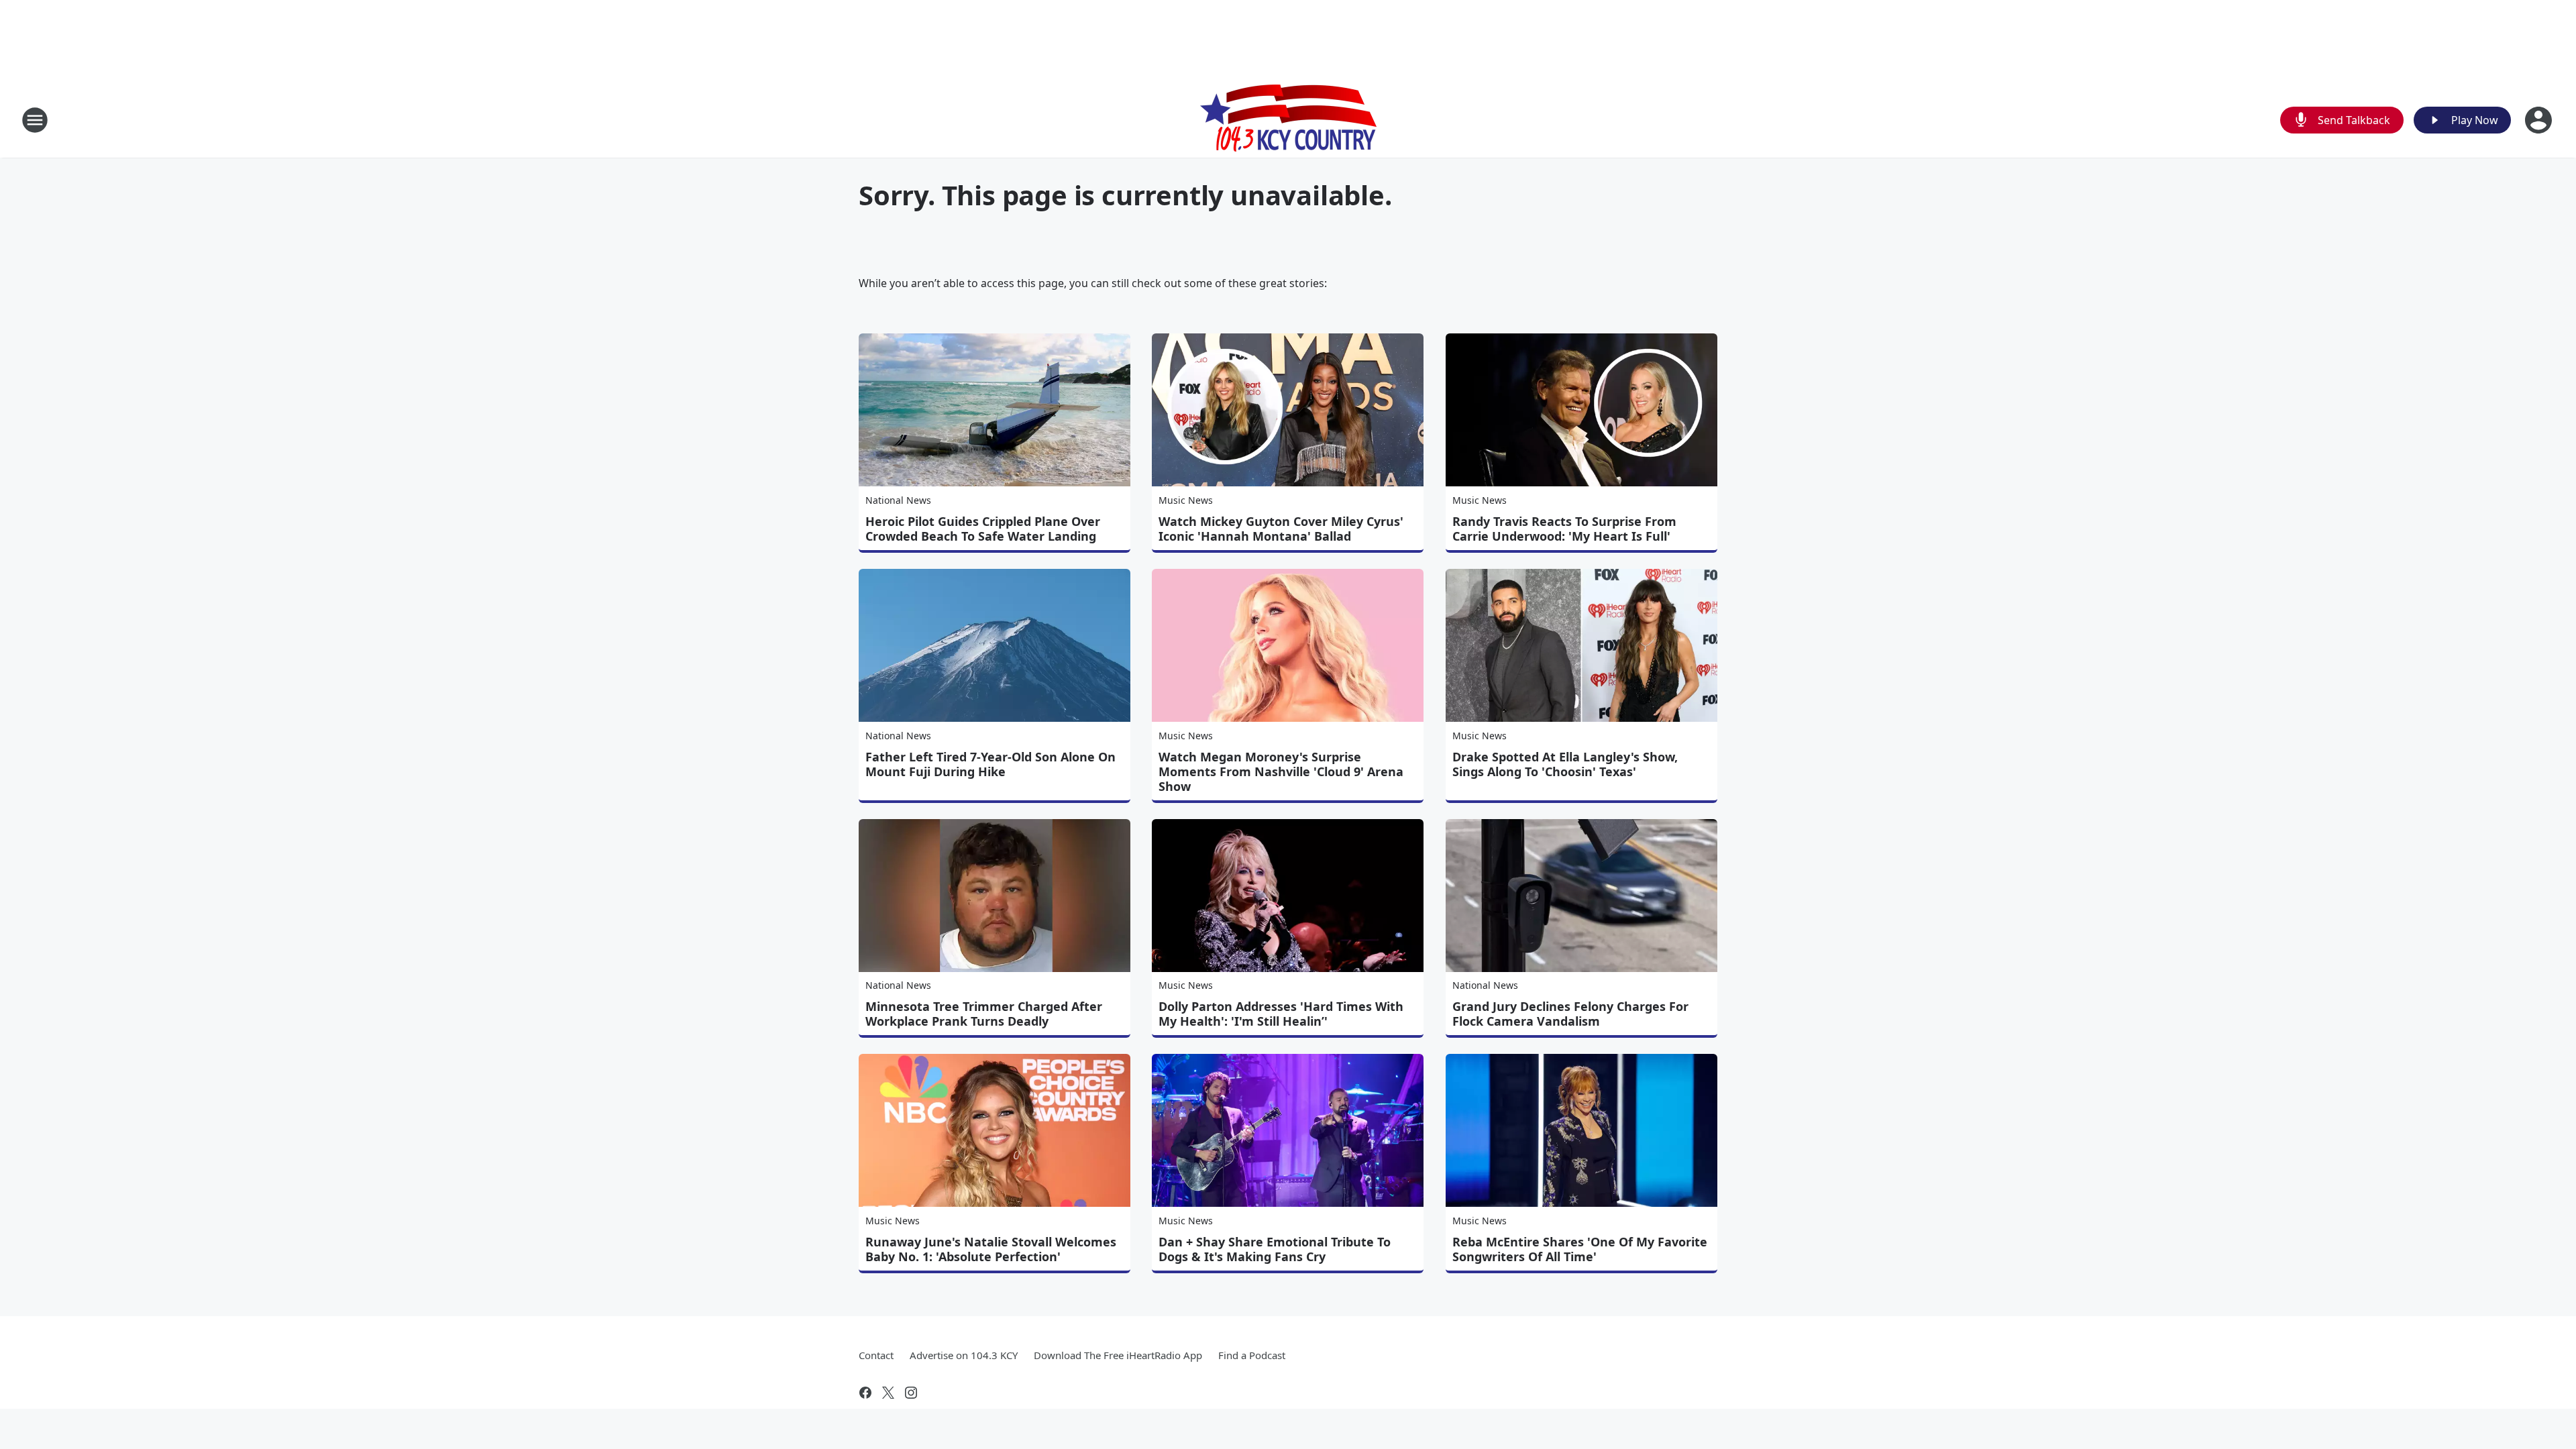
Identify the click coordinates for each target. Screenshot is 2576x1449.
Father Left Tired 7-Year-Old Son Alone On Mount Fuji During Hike (990, 764)
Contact (876, 1355)
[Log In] (2540, 120)
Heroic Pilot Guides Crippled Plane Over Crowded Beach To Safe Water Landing (983, 529)
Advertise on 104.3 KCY (964, 1355)
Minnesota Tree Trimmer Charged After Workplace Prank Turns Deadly (984, 1014)
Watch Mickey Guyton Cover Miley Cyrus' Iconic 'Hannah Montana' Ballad (1281, 529)
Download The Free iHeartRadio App (1118, 1355)
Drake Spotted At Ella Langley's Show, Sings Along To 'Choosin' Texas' (1565, 764)
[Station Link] (1288, 120)
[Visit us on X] (888, 1393)
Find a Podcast (1252, 1355)
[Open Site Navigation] (35, 120)
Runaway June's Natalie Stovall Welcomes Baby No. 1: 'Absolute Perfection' (991, 1249)
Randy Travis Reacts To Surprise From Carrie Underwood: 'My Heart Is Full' (1564, 529)
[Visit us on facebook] (865, 1393)
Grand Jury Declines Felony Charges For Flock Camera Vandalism (1570, 1014)
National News (898, 500)
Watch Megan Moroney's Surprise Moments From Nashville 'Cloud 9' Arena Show (1281, 771)
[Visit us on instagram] (911, 1393)
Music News (1186, 500)
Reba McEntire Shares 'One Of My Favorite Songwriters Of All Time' (1580, 1249)
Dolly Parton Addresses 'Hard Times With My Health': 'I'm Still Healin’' (1281, 1014)
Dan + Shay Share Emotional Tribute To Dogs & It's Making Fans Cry (1275, 1249)
